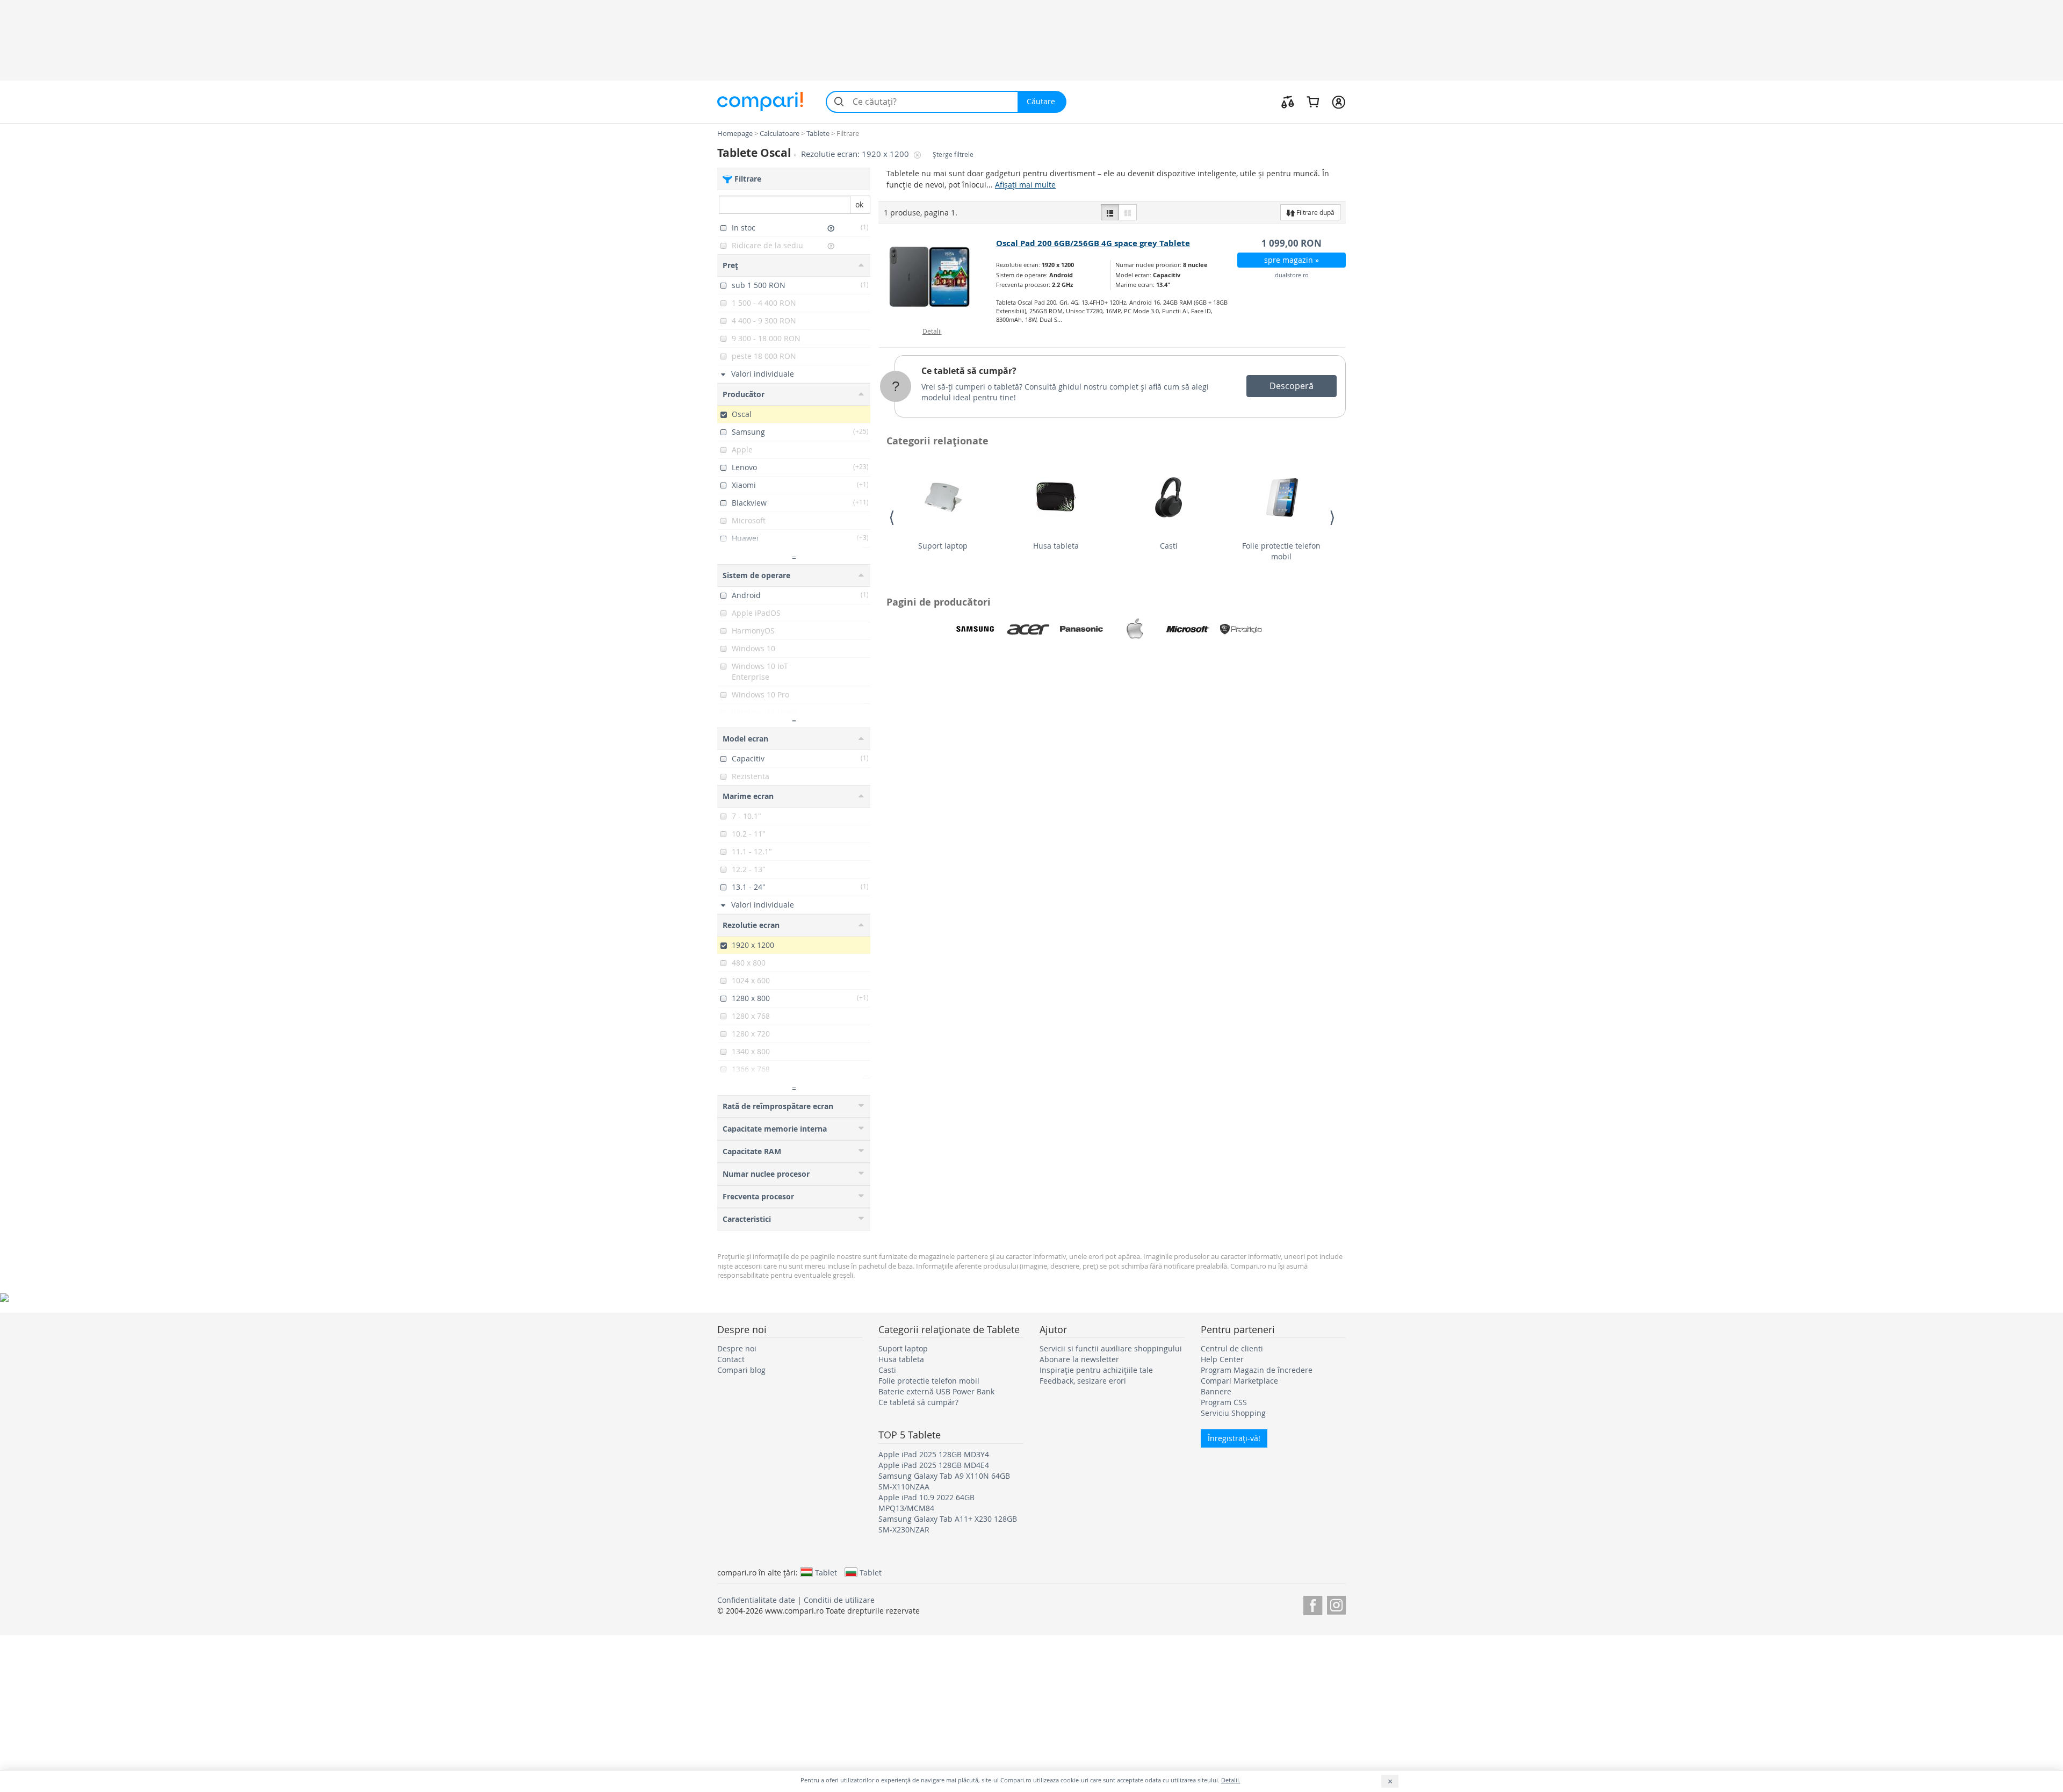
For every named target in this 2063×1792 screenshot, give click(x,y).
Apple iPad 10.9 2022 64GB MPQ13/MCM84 (926, 1503)
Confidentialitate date (756, 1600)
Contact (731, 1359)
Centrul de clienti (1232, 1348)
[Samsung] (975, 629)
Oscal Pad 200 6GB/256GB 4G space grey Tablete (1093, 243)
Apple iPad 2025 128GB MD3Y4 (934, 1454)
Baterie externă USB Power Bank (936, 1391)
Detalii (932, 331)
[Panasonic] (1081, 629)
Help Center (1222, 1359)
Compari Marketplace (1239, 1381)
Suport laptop (943, 546)
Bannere (1216, 1391)
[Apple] (1135, 629)
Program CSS (1224, 1402)
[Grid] (1128, 212)
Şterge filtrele (953, 154)
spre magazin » (1292, 260)
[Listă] (1110, 212)
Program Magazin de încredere (1257, 1370)
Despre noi (737, 1348)
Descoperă (1292, 386)
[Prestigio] (1241, 629)
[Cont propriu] (1339, 102)
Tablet (826, 1572)
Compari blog (741, 1370)
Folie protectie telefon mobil (1281, 551)
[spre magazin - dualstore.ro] (938, 277)
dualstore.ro (1292, 275)
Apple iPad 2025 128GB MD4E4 (934, 1465)
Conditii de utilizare (839, 1600)
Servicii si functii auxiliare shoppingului (1111, 1348)
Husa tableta (1056, 546)
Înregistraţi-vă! (1234, 1438)
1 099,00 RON (1292, 243)
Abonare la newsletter (1079, 1359)
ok (859, 204)
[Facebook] (1313, 1604)
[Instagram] (1336, 1604)
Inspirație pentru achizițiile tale (1096, 1370)
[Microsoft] (1188, 629)
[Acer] (1028, 629)
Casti (1169, 546)
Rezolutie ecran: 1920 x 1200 (856, 154)
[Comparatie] (1288, 102)
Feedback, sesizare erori (1083, 1381)
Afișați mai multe (1025, 185)
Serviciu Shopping (1233, 1413)
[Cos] (1313, 102)
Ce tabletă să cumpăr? (969, 371)
